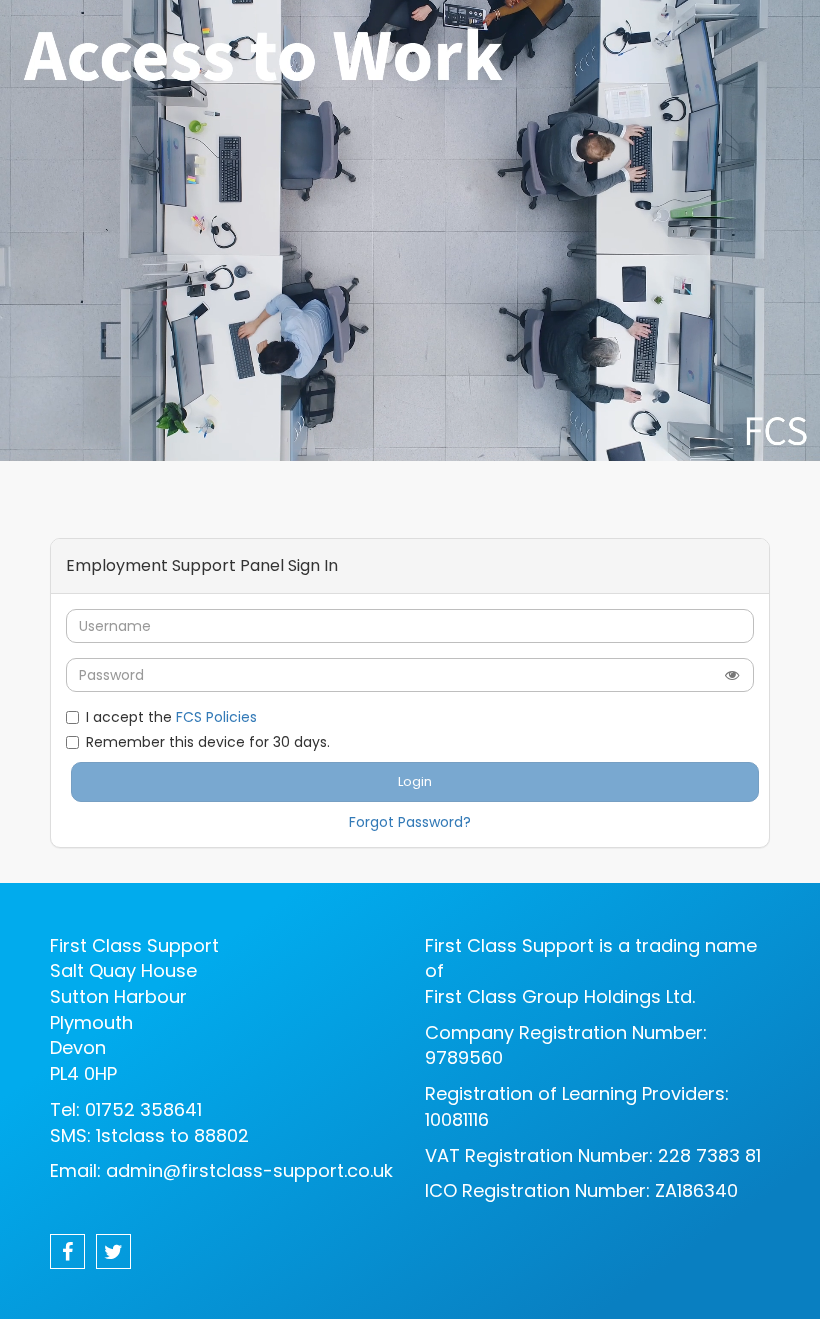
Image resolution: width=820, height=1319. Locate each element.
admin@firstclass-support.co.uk (249, 1170)
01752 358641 (143, 1109)
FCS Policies (216, 717)
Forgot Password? (410, 822)
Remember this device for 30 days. (208, 742)
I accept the (171, 717)
